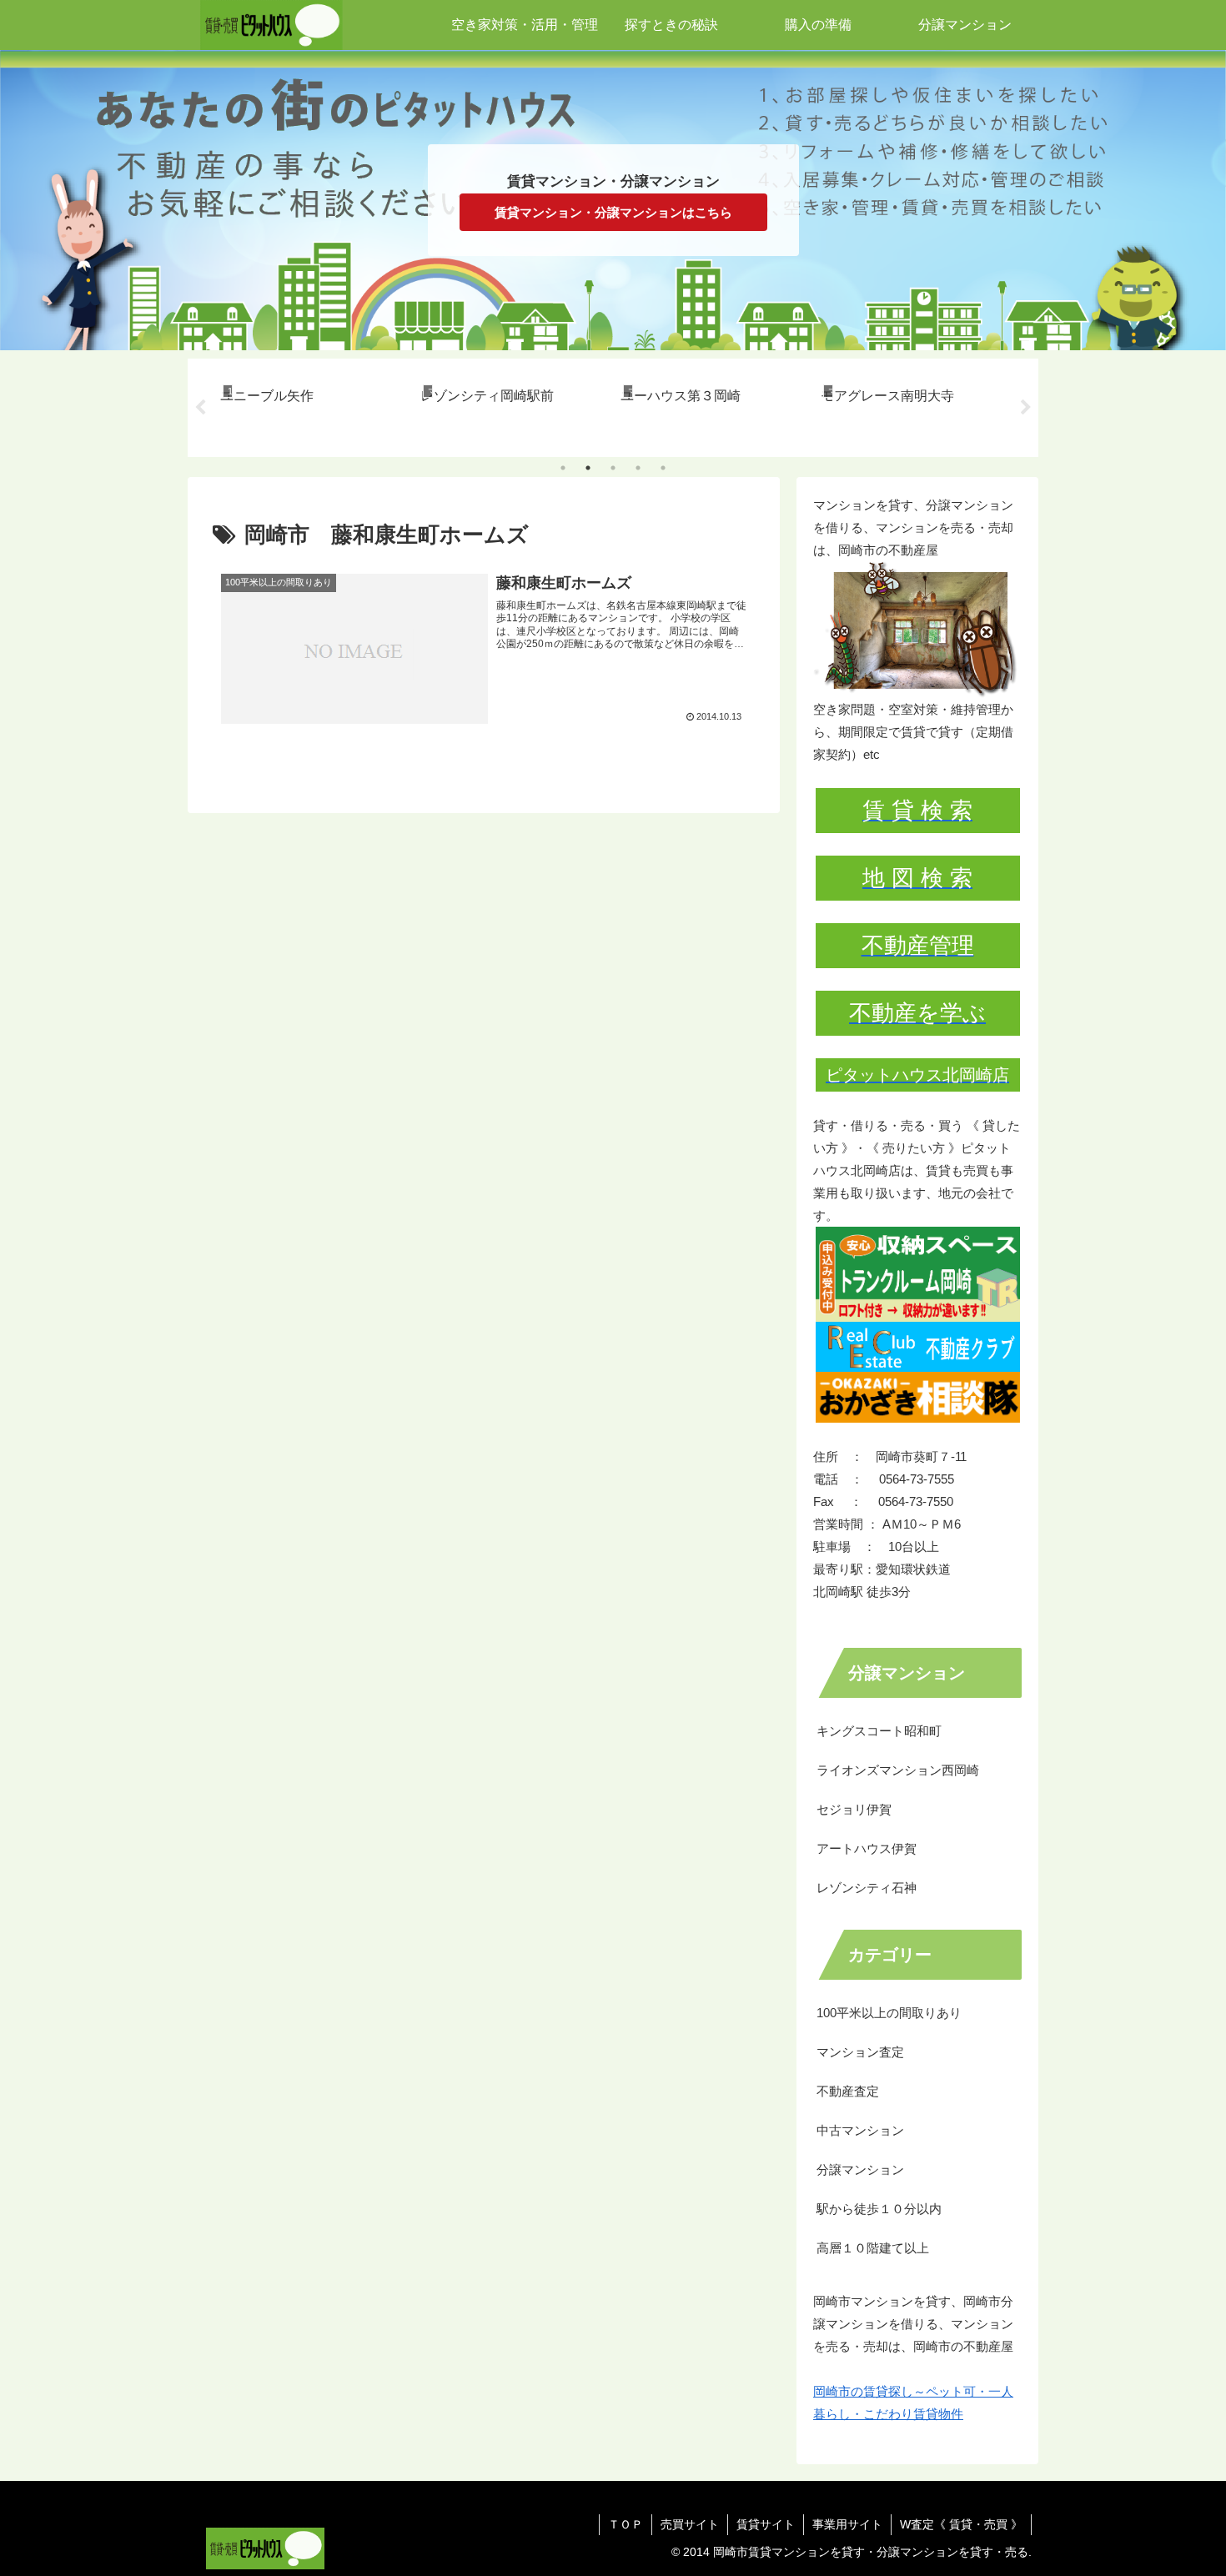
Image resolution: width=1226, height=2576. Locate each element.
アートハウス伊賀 (867, 1848)
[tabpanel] (311, 405)
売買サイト (690, 2524)
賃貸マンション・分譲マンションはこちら (613, 212)
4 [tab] (638, 468)
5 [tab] (663, 468)
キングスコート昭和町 (879, 1731)
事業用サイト (847, 2524)
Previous (200, 408)
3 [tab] (613, 468)
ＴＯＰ (626, 2524)
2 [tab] (588, 468)
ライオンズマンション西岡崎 (898, 1770)
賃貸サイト (766, 2524)
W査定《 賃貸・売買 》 (961, 2524)
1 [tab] (563, 468)
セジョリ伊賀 (854, 1809)
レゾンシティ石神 (867, 1888)
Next (1026, 408)
